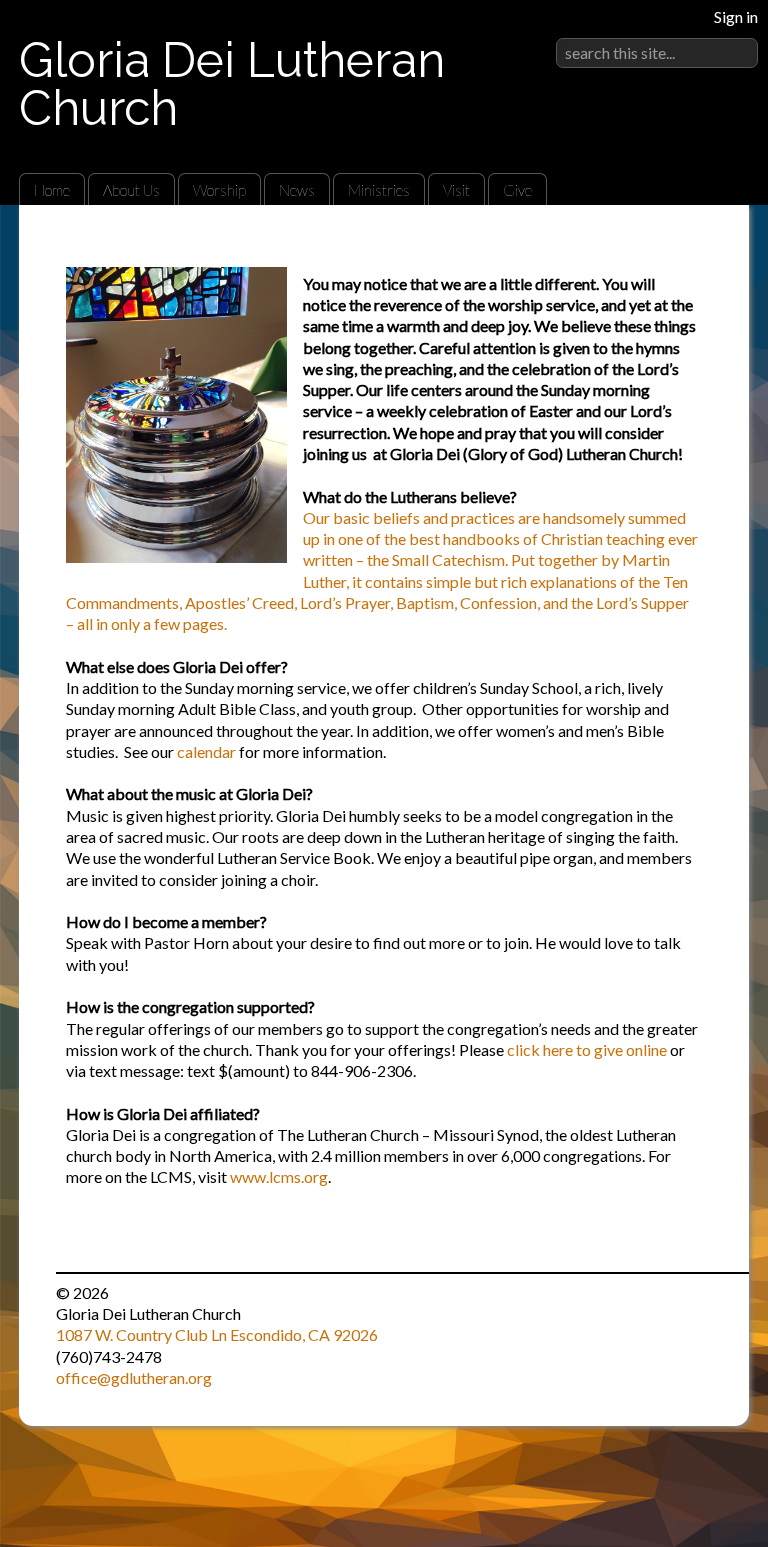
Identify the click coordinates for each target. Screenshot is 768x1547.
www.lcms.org (279, 1176)
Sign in (736, 16)
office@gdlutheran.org (134, 1377)
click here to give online (587, 1049)
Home (52, 190)
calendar (206, 751)
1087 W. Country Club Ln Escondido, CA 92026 (217, 1334)
